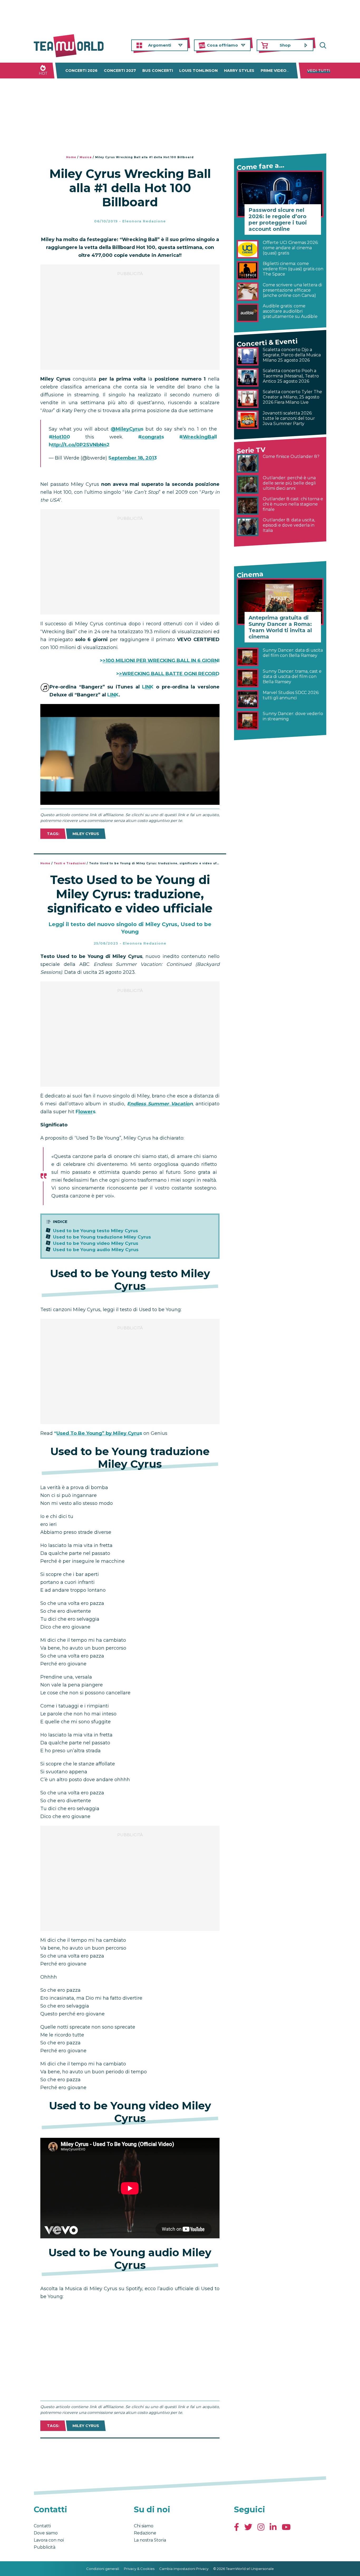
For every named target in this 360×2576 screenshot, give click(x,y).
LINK (148, 687)
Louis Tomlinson (198, 71)
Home (71, 157)
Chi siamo (144, 2526)
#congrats (151, 437)
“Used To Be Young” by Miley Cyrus (98, 1433)
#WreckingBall (198, 437)
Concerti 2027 (120, 71)
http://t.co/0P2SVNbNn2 (79, 445)
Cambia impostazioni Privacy (184, 2569)
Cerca (322, 45)
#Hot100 (59, 437)
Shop (285, 45)
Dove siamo (46, 2533)
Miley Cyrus (86, 834)
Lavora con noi (49, 2540)
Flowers (86, 1112)
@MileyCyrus (127, 429)
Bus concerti (158, 71)
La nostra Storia (150, 2540)
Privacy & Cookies (139, 2569)
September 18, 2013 (133, 458)
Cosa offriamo (222, 45)
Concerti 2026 (81, 71)
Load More (130, 2452)
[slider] (124, 801)
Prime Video (274, 71)
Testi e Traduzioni (70, 863)
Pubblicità (45, 2547)
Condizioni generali (103, 2569)
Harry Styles (239, 71)
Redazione (145, 2533)
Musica (86, 157)
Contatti (42, 2526)
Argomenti (160, 45)
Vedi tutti (319, 71)
